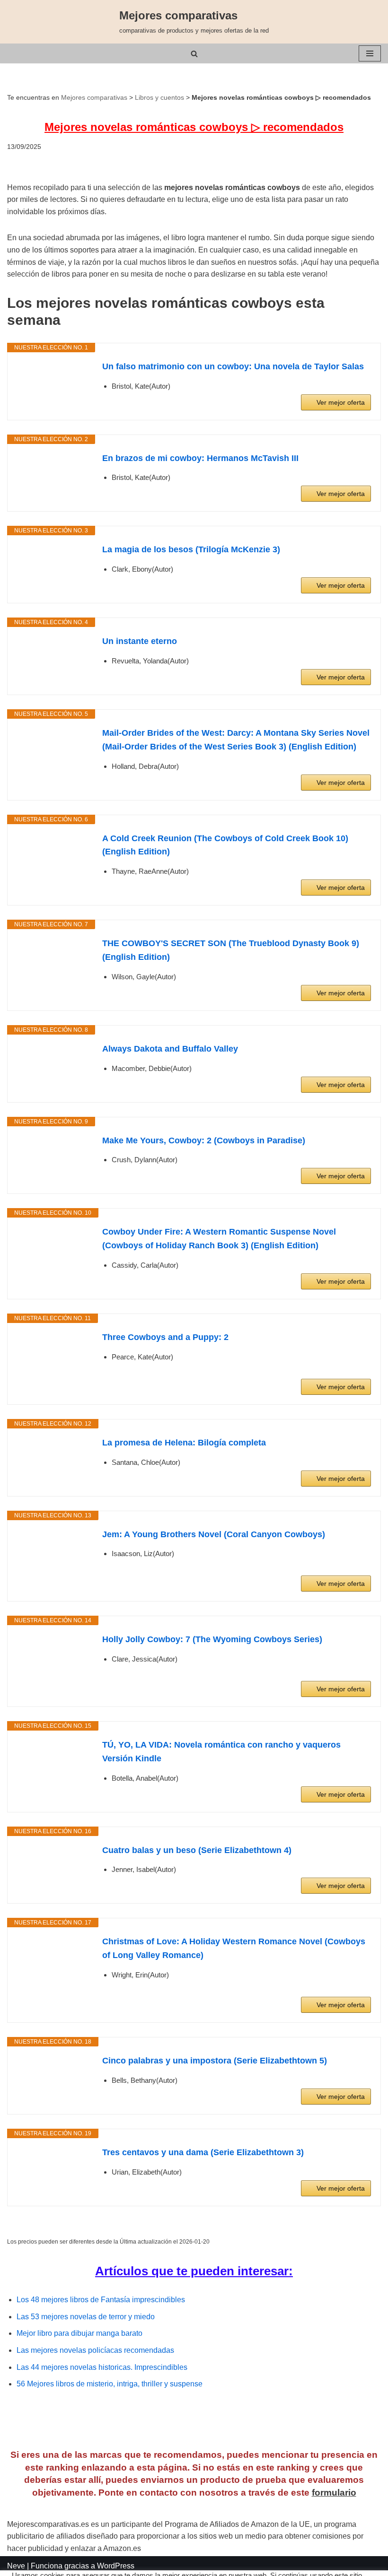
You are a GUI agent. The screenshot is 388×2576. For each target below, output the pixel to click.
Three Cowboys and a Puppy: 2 (165, 1337)
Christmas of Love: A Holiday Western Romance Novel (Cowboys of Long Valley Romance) (234, 1948)
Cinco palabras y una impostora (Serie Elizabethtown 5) (215, 2061)
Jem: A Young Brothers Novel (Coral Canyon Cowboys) (214, 1534)
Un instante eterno (140, 641)
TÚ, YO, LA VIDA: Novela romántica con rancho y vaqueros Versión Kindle (221, 1752)
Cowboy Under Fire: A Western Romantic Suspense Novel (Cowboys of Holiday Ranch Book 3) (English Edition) (219, 1239)
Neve (16, 2566)
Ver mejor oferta (341, 402)
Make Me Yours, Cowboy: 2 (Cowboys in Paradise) (204, 1140)
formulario (334, 2493)
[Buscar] (194, 54)
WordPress (116, 2566)
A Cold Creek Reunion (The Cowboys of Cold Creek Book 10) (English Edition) (225, 845)
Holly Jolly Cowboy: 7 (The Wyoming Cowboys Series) (212, 1639)
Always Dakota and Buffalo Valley (170, 1049)
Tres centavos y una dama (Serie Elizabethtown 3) (203, 2152)
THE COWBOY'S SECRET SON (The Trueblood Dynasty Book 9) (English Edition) (231, 950)
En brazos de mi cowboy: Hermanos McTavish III (200, 458)
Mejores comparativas (94, 97)
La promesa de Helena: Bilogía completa (184, 1443)
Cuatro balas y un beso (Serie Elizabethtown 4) (197, 1850)
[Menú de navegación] (370, 53)
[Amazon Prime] (358, 1371)
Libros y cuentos (159, 97)
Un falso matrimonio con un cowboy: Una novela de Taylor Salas (233, 366)
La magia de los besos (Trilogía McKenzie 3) (191, 549)
